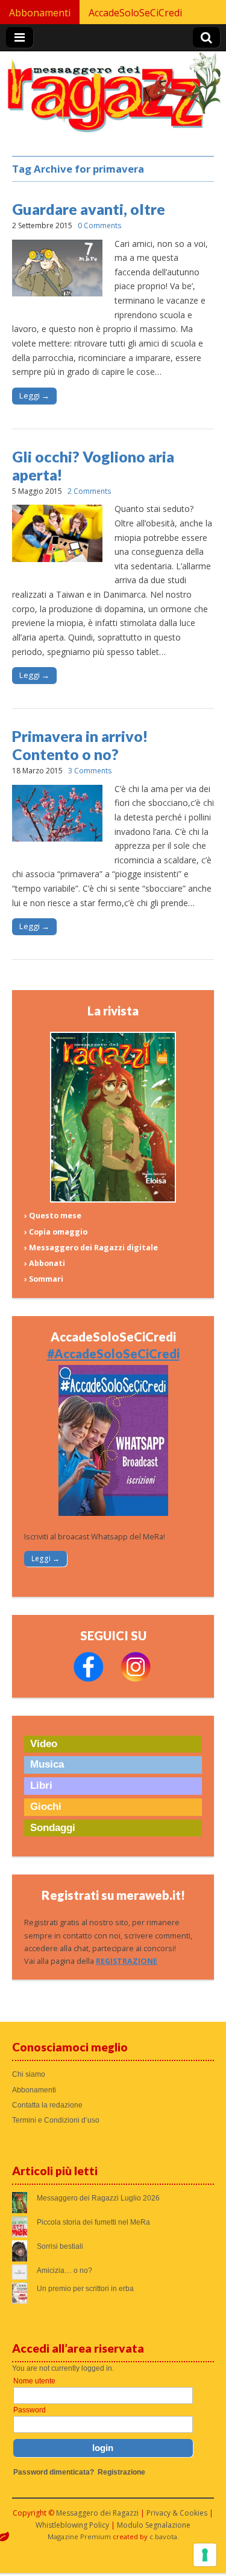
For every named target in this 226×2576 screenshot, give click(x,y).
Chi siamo (29, 2074)
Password (30, 2410)
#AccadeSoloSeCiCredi (113, 1354)
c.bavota (163, 2536)
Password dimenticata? (54, 2472)
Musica (47, 1764)
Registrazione (121, 2472)
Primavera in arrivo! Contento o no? (80, 745)
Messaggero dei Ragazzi (97, 2513)
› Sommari (44, 1279)
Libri (41, 1785)
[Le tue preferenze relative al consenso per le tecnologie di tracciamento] (205, 2555)
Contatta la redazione (47, 2105)
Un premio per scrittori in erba (85, 2289)
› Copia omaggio (56, 1232)
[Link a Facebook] (89, 1679)
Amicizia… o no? (64, 2271)
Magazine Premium (79, 2536)
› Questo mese (53, 1216)
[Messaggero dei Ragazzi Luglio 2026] (113, 1200)
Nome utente (34, 2381)
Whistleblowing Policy (72, 2525)
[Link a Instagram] (136, 1679)
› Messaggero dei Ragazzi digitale (91, 1248)
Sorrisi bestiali (60, 2246)
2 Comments (89, 491)
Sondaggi (53, 1828)
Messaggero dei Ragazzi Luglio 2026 (98, 2198)
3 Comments (90, 771)
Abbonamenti (40, 13)
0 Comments (99, 225)
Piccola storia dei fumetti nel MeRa (93, 2222)
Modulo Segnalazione (154, 2525)
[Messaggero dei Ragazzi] (113, 97)
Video (44, 1744)
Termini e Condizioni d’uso (56, 2120)
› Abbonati (45, 1263)
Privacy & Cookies (177, 2513)
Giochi (46, 1807)
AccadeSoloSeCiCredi (135, 13)
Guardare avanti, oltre (89, 209)
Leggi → (34, 395)
